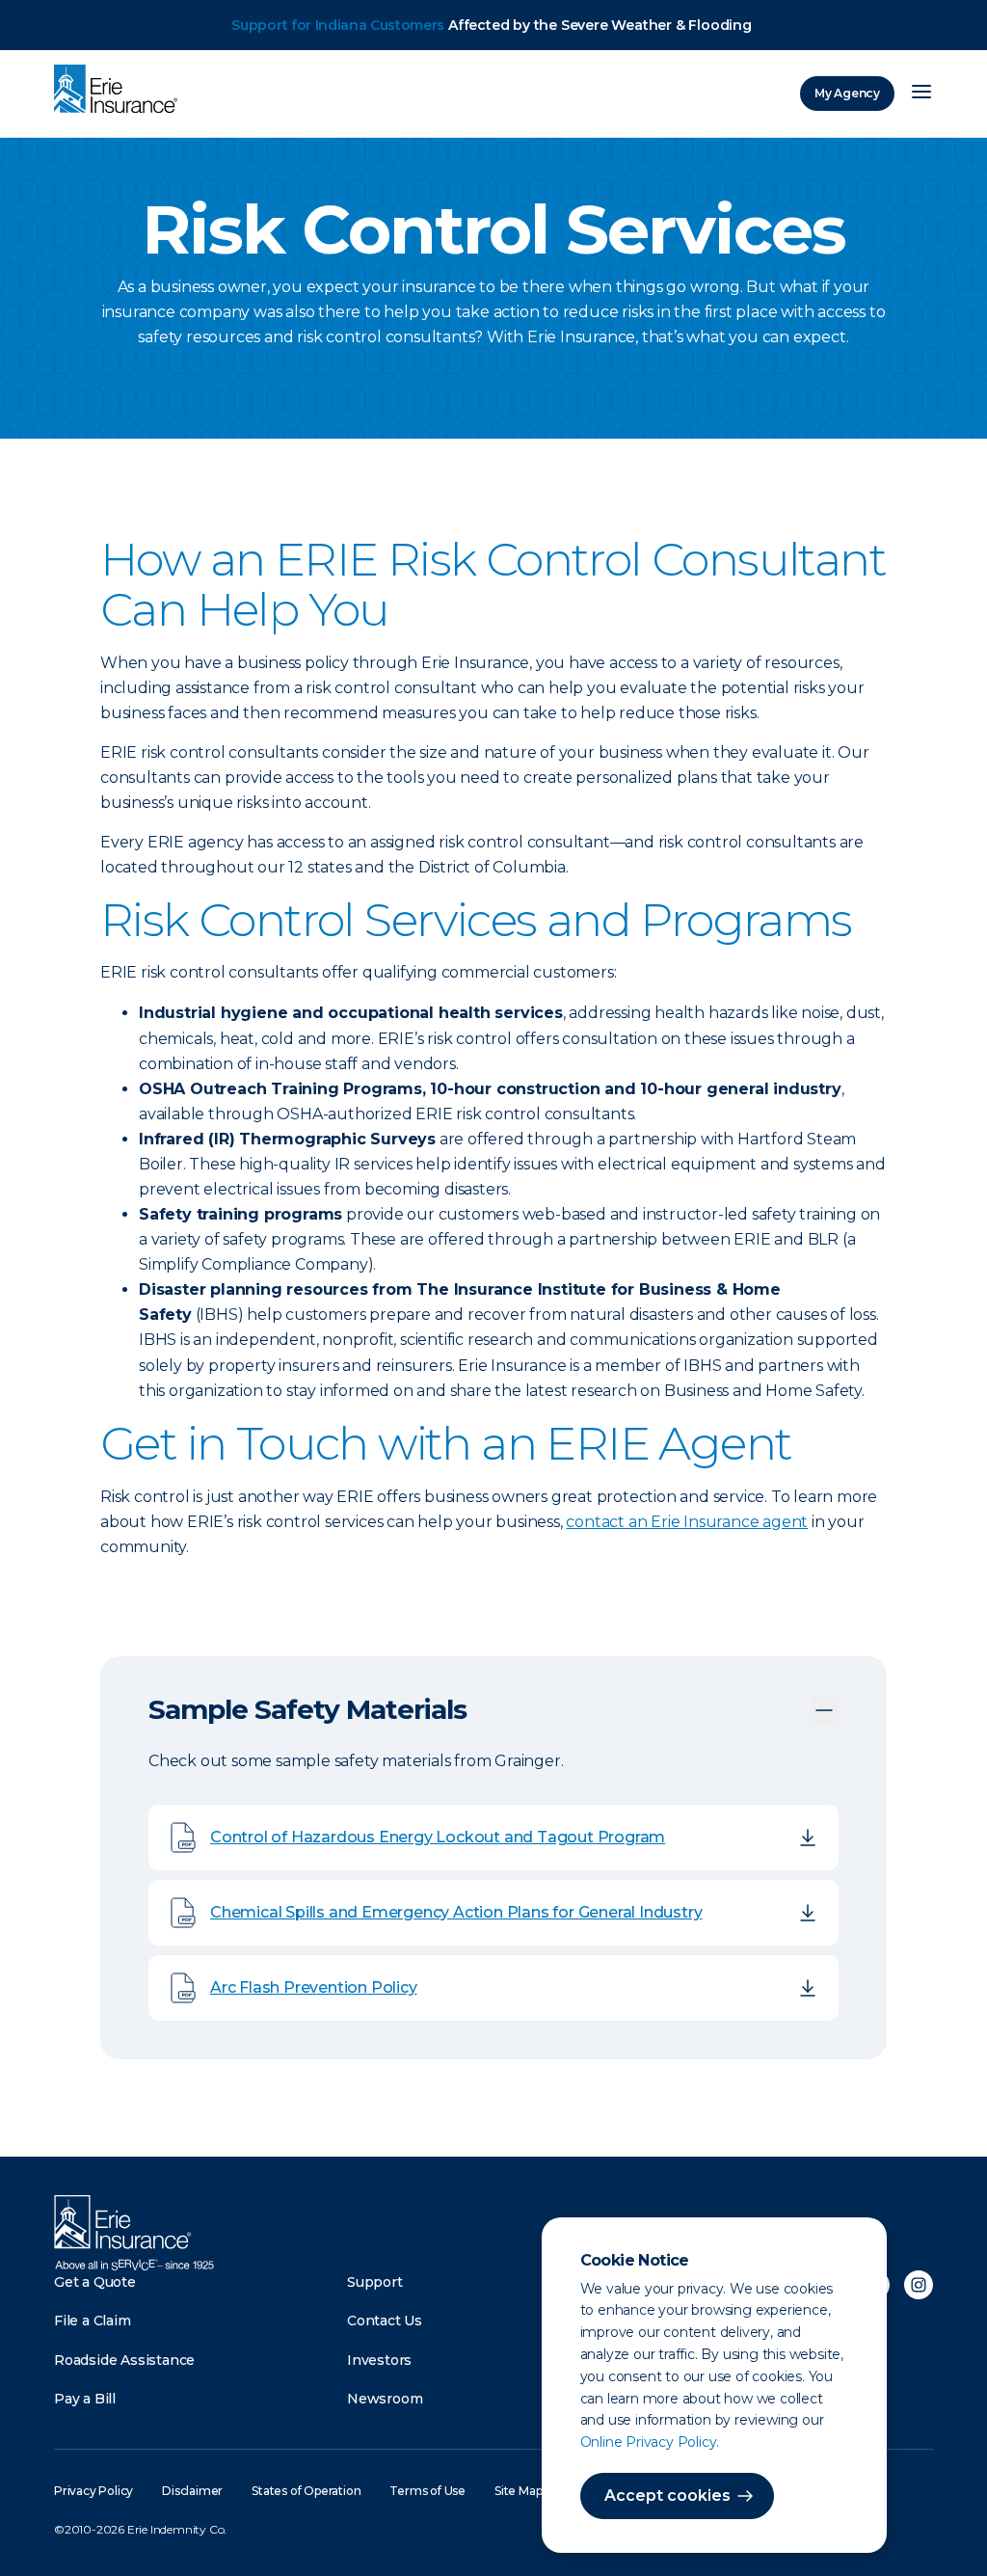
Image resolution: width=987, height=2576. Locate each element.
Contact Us (385, 2321)
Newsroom (385, 2399)
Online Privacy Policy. (650, 2442)
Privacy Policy (93, 2491)
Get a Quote (95, 2282)
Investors (379, 2360)
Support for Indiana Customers (338, 25)
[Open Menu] (921, 94)
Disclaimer (192, 2491)
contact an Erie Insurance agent (687, 1522)
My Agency (847, 93)
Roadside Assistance (124, 2360)
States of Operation (306, 2491)
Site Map (518, 2491)
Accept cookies (667, 2495)
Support (375, 2282)
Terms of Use (427, 2491)
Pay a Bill (85, 2399)
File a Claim (93, 2321)
